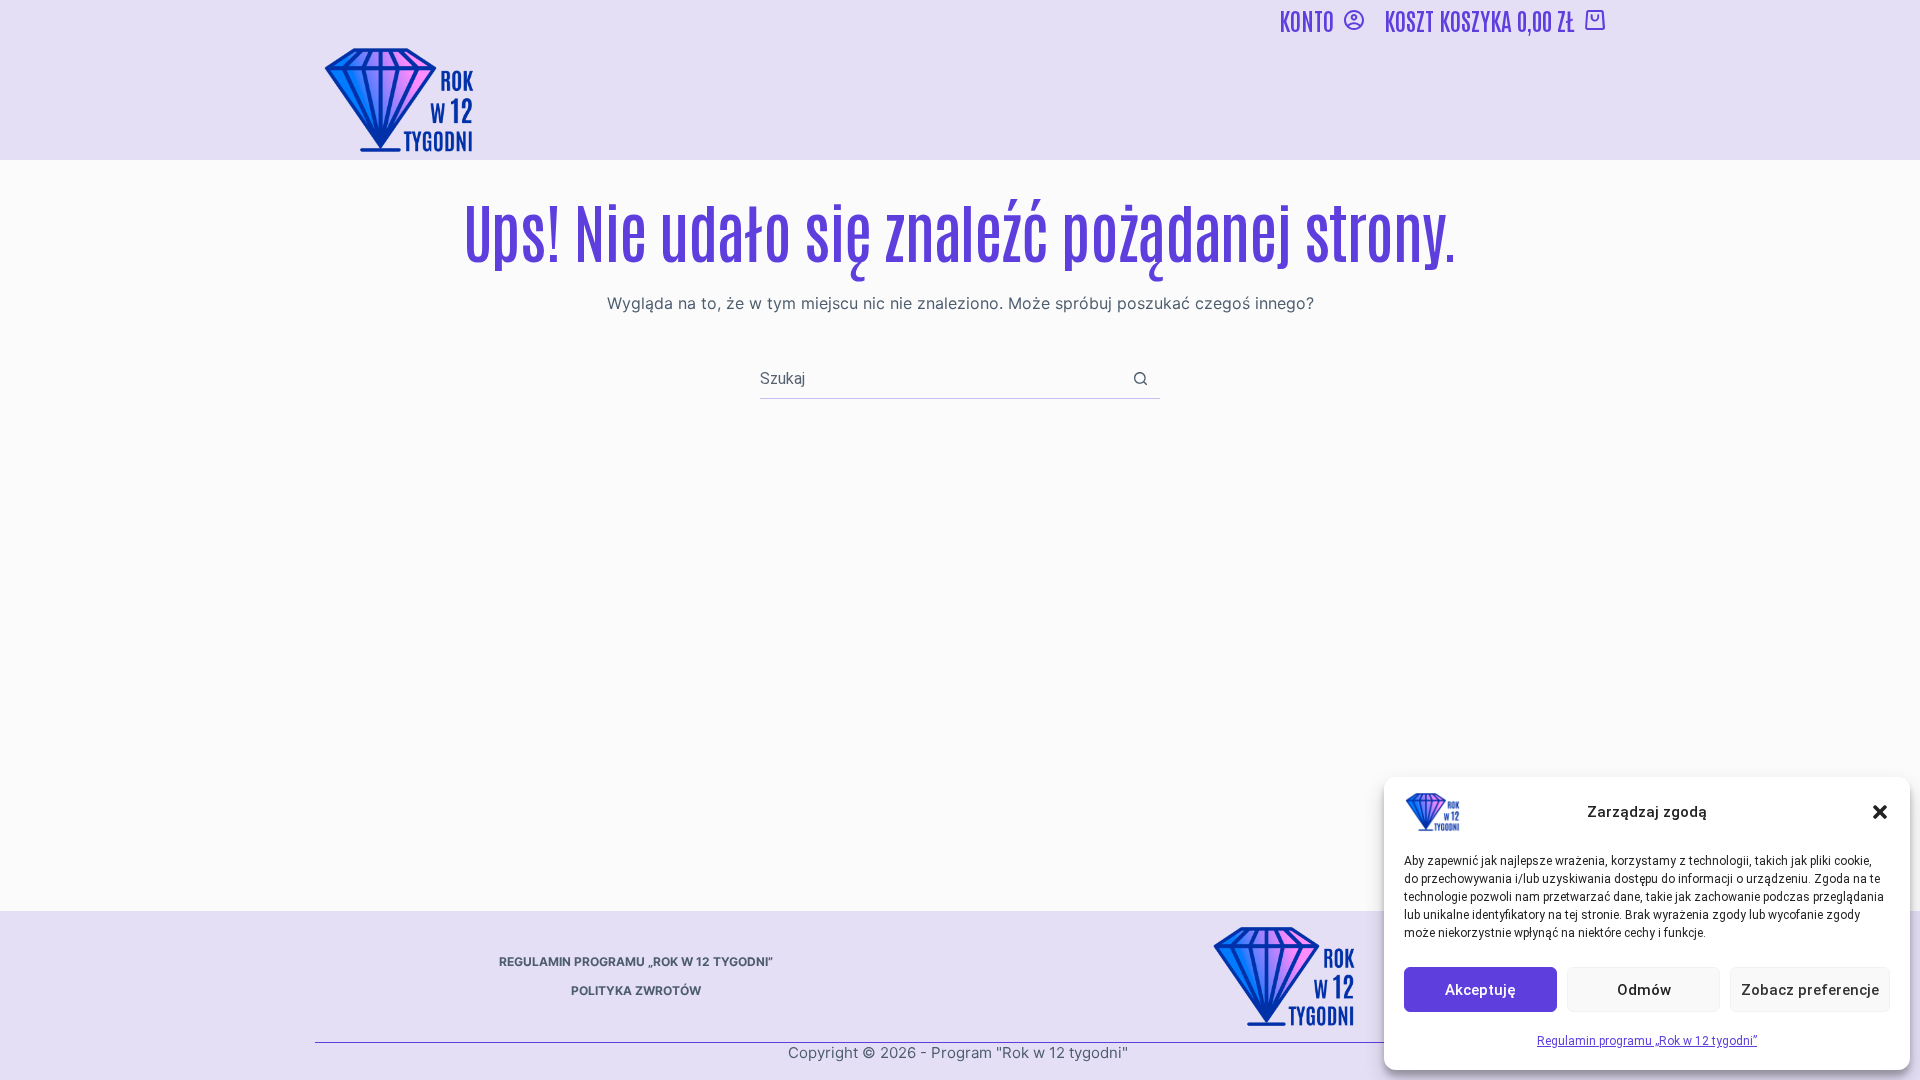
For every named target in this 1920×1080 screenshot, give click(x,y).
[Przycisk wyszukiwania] (1140, 378)
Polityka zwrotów (636, 990)
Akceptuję (1480, 990)
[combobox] (940, 378)
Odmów (1644, 990)
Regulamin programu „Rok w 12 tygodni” (1647, 1041)
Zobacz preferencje (1810, 990)
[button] (1880, 812)
